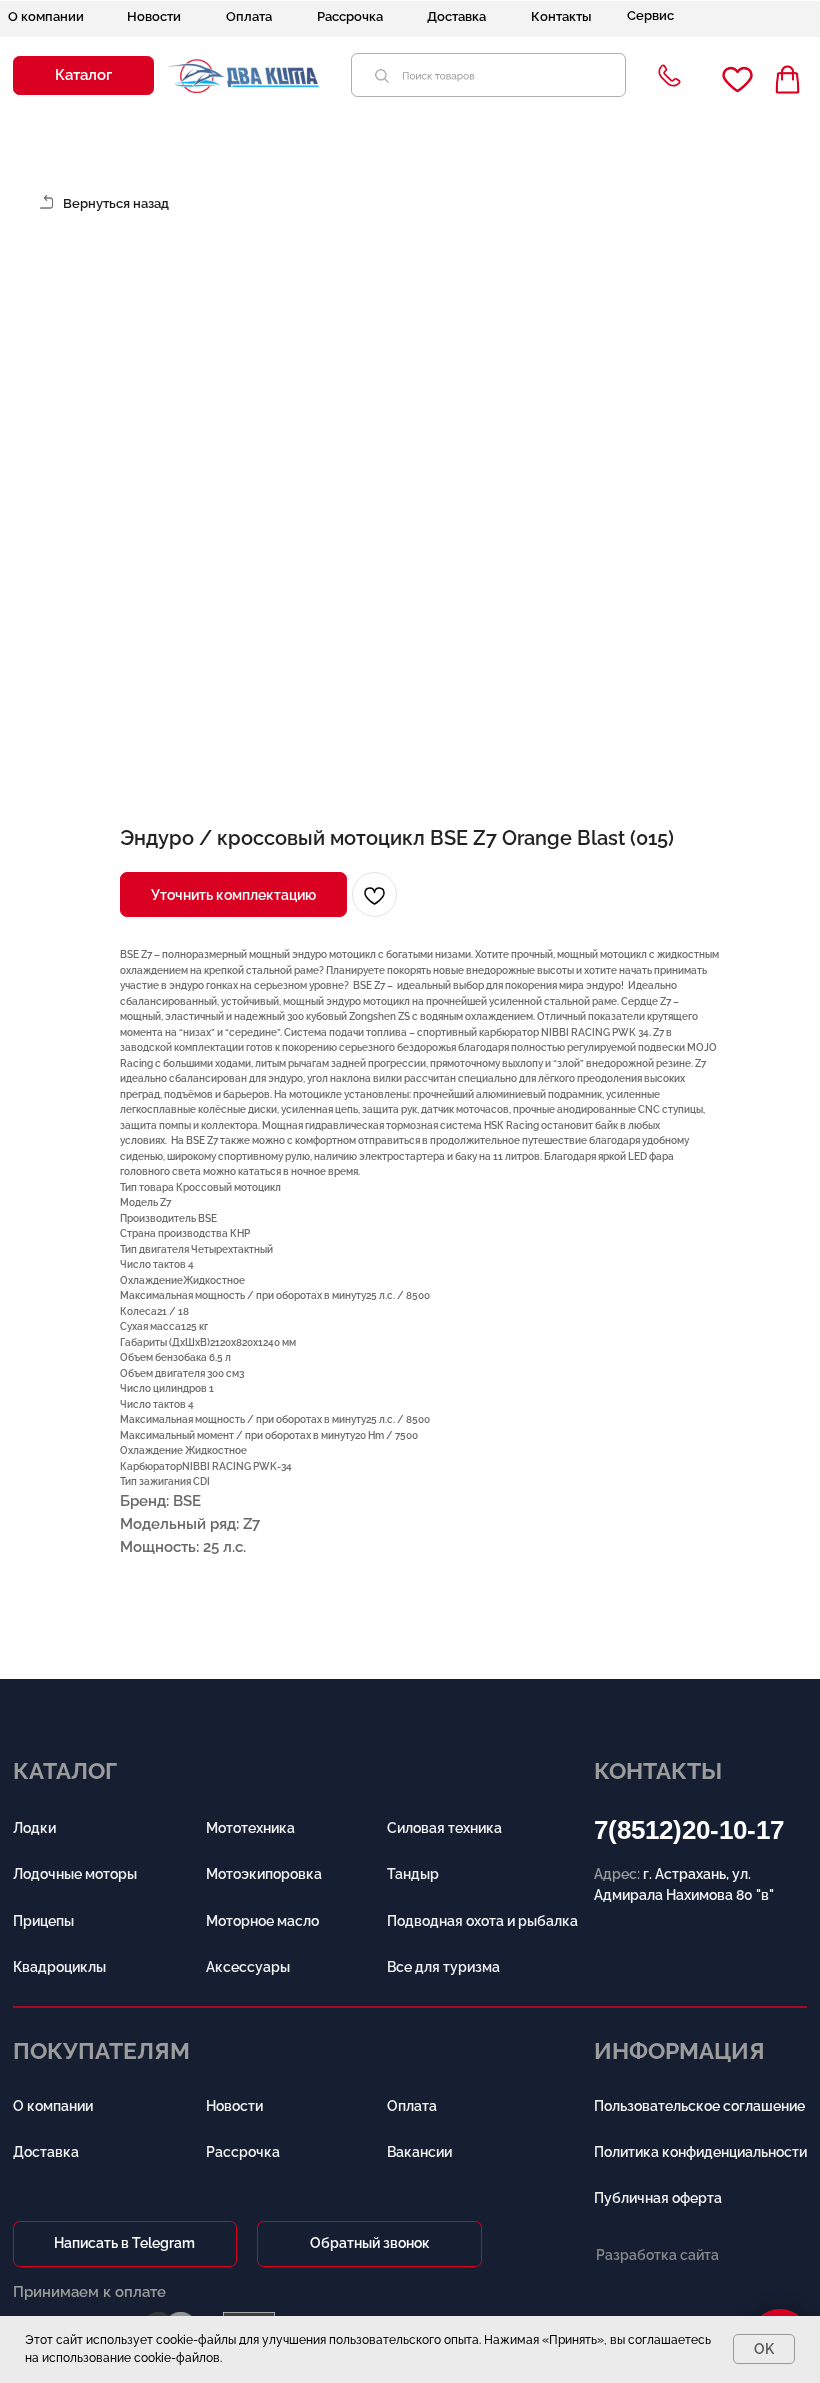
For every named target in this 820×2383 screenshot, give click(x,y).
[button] (83, 75)
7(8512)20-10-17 (689, 1830)
